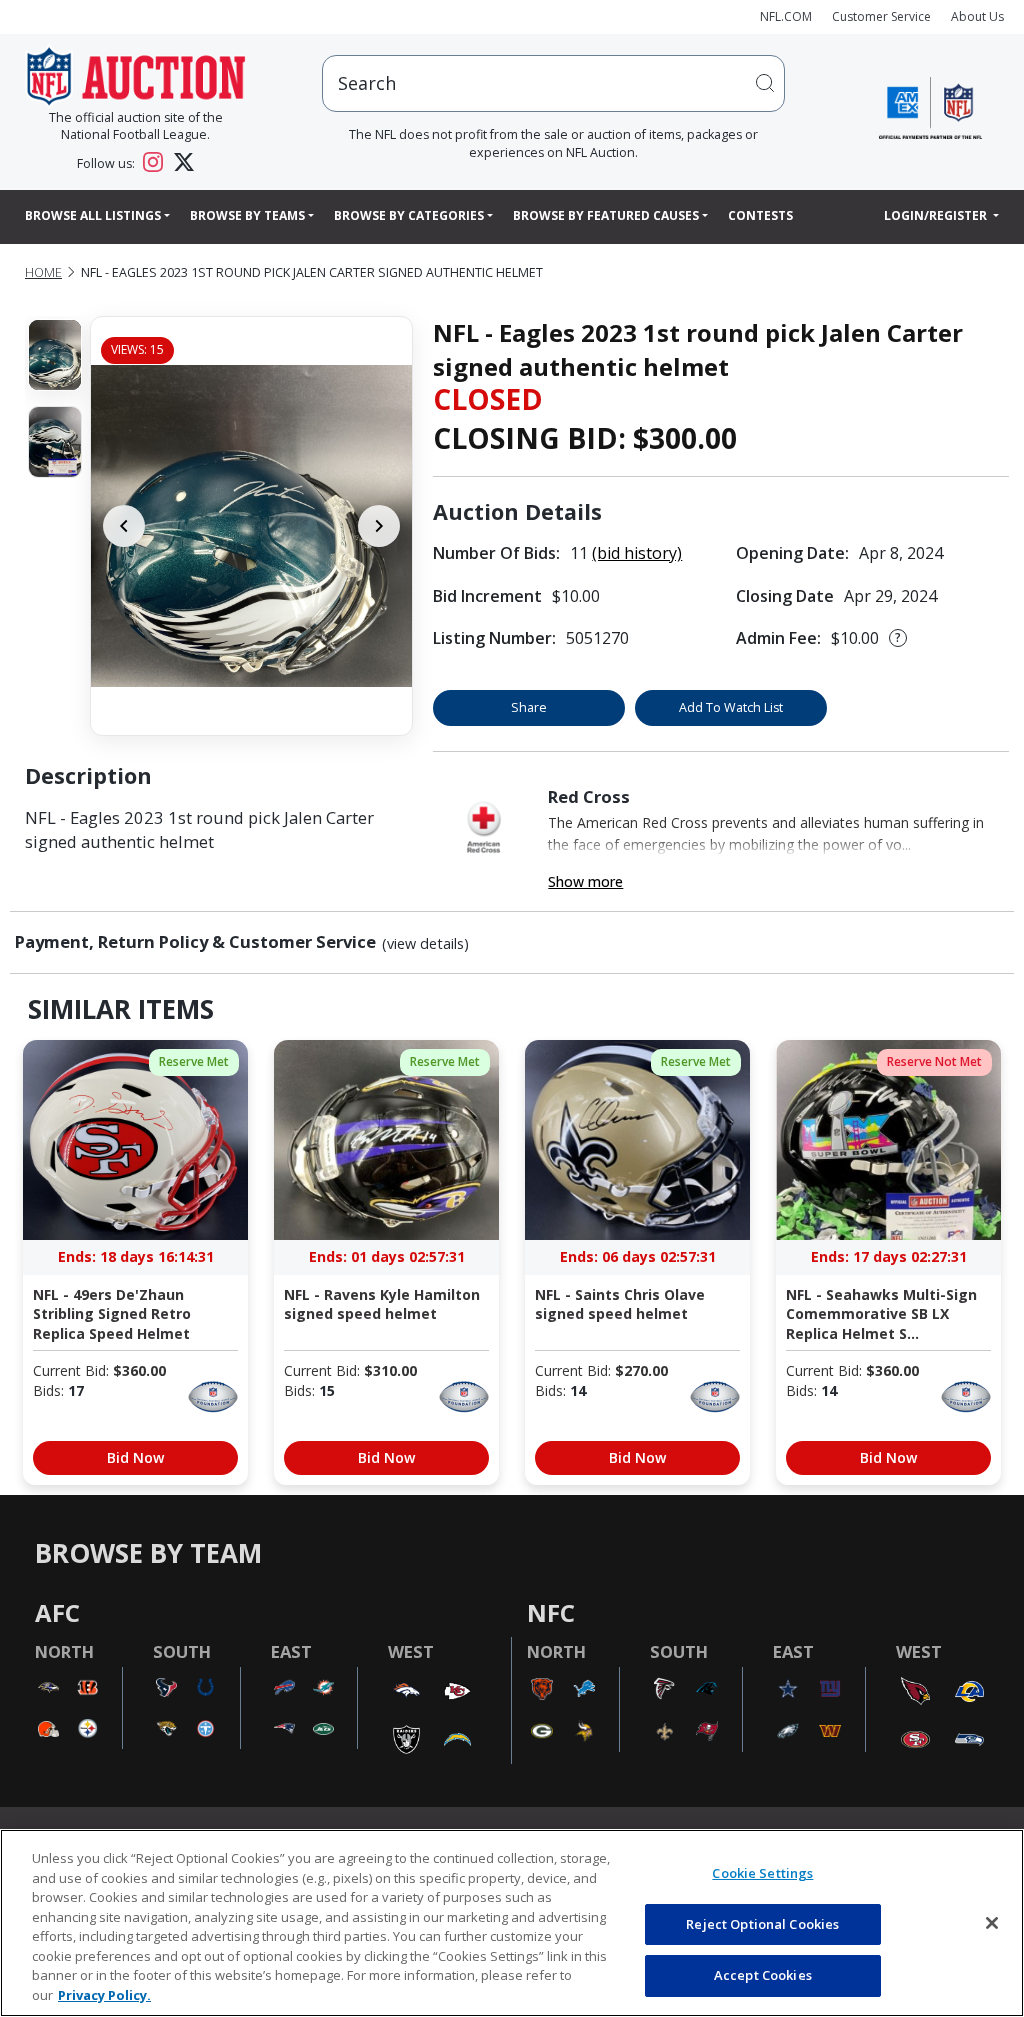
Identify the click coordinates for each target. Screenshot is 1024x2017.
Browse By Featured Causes (606, 215)
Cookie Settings (762, 1873)
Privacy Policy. (104, 1995)
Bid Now (135, 1457)
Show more (585, 881)
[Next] (379, 526)
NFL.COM (786, 16)
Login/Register (937, 215)
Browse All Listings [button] (93, 215)
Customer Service (881, 16)
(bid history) (637, 553)
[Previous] (124, 526)
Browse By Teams (247, 215)
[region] (512, 1923)
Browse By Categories (409, 215)
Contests (760, 215)
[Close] (992, 1923)
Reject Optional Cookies (762, 1924)
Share (529, 707)
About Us (977, 16)
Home (43, 272)
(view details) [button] (425, 944)
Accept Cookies (763, 1975)
